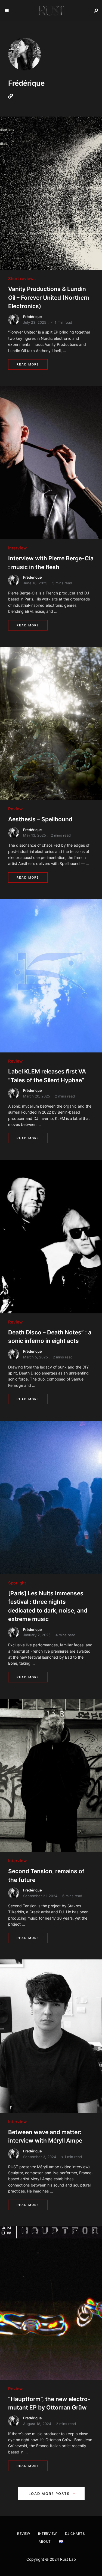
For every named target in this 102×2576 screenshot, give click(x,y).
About (45, 2541)
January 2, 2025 (37, 1635)
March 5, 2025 (35, 1357)
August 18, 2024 (37, 2424)
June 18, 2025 (35, 583)
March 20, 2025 (37, 1096)
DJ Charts (75, 2534)
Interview (17, 548)
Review (15, 809)
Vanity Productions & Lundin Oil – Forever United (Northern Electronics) (49, 298)
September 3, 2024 (40, 2157)
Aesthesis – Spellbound (40, 819)
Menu (7, 11)
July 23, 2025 (35, 322)
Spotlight (17, 1583)
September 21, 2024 (40, 1896)
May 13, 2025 (35, 835)
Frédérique (33, 317)
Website (12, 96)
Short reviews (22, 279)
